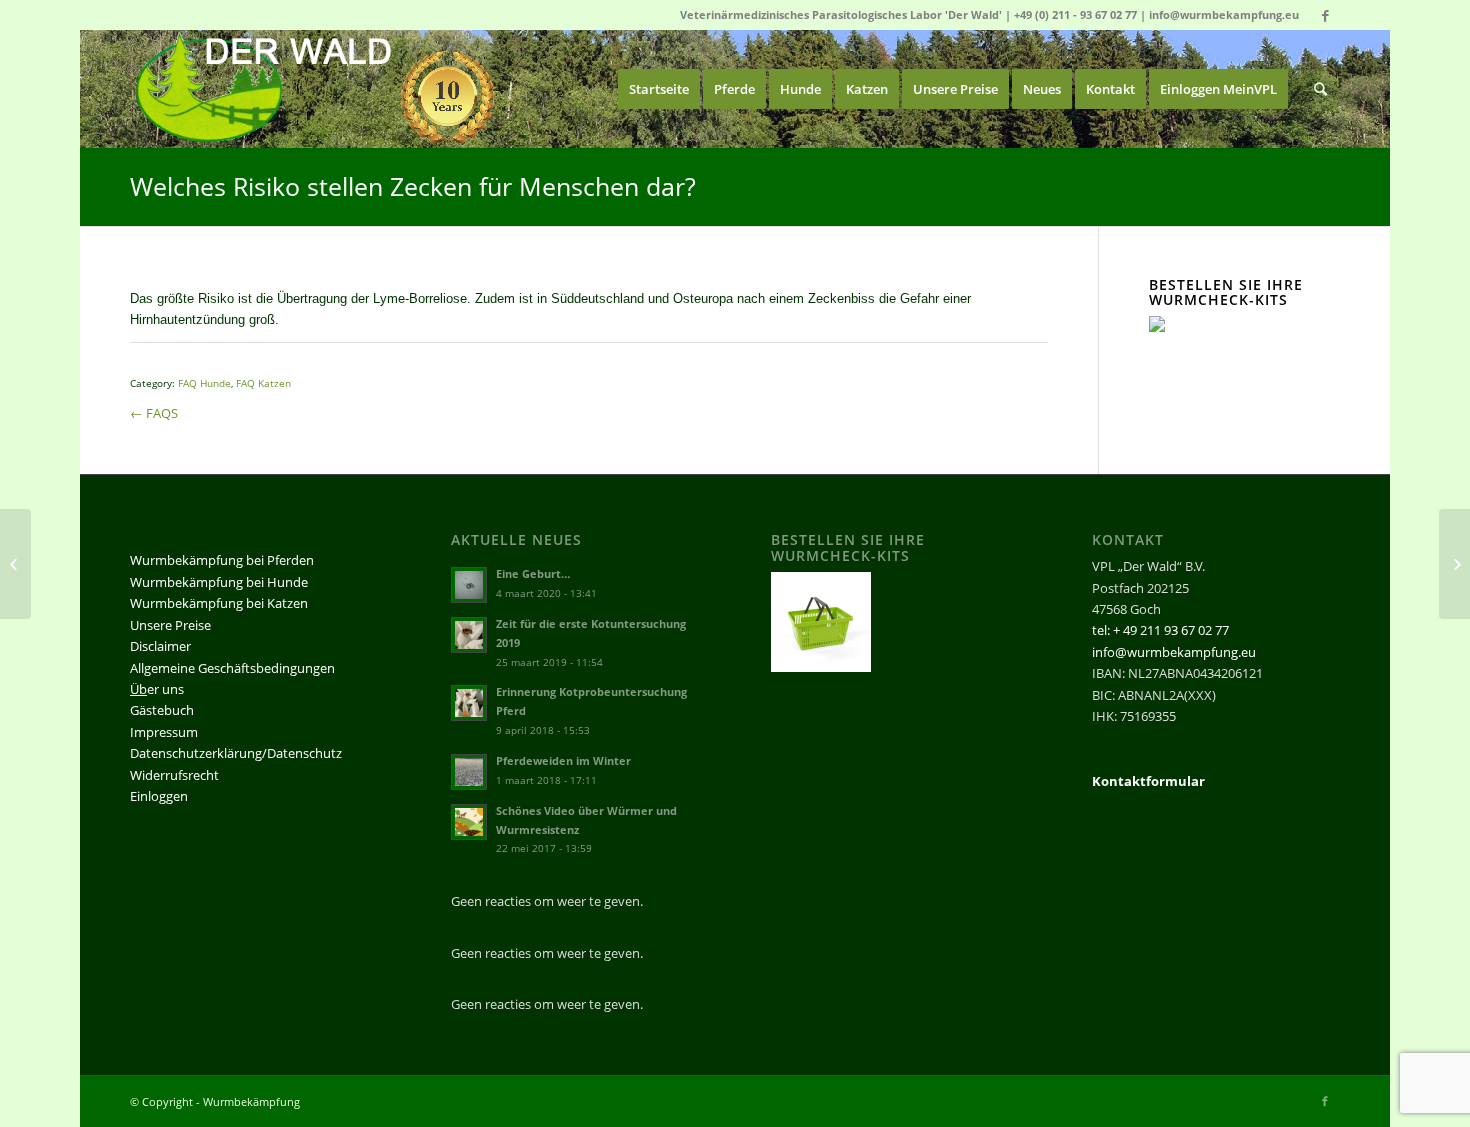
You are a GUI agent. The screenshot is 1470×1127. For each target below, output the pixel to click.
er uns (157, 689)
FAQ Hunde (204, 383)
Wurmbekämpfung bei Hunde (219, 582)
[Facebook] (1325, 15)
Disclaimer (160, 646)
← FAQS (154, 413)
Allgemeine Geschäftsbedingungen (232, 668)
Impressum (164, 732)
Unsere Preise (170, 625)
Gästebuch (162, 710)
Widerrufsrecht (174, 775)
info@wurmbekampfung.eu (1224, 14)
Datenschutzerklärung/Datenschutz (236, 753)
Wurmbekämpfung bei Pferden (222, 560)
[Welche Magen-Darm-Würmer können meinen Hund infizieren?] (15, 564)
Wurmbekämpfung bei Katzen (219, 603)
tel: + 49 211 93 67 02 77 (1160, 630)
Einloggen (159, 796)
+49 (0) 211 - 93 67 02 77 (1075, 14)
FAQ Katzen (263, 383)
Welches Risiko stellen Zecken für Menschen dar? (413, 186)
